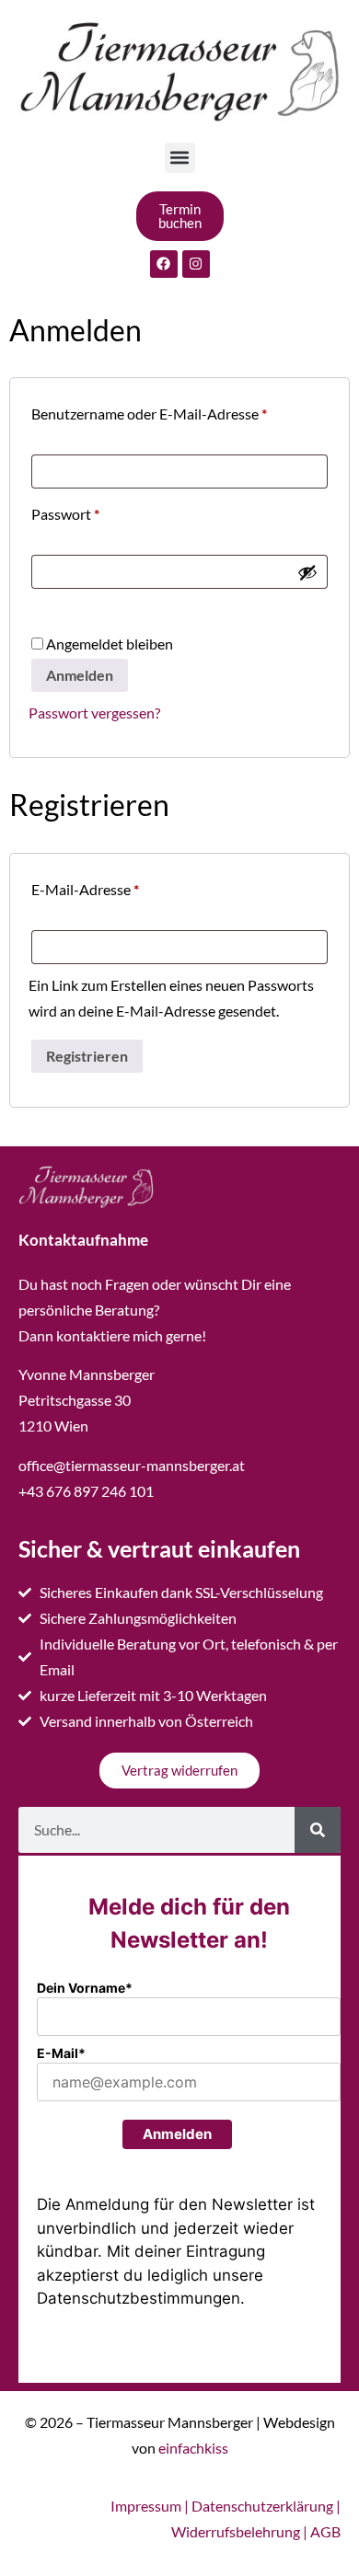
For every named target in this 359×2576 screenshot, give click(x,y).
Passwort (103, 511)
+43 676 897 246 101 (86, 1491)
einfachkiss (193, 2448)
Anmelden (80, 675)
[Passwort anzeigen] (307, 572)
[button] (180, 158)
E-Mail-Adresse (122, 886)
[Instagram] (196, 264)
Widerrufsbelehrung (236, 2531)
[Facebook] (164, 264)
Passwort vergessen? (94, 713)
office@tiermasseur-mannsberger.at (132, 1465)
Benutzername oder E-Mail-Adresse (179, 411)
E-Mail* (61, 2053)
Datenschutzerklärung (262, 2506)
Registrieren (87, 1056)
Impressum (146, 2506)
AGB (325, 2531)
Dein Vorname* (85, 1988)
